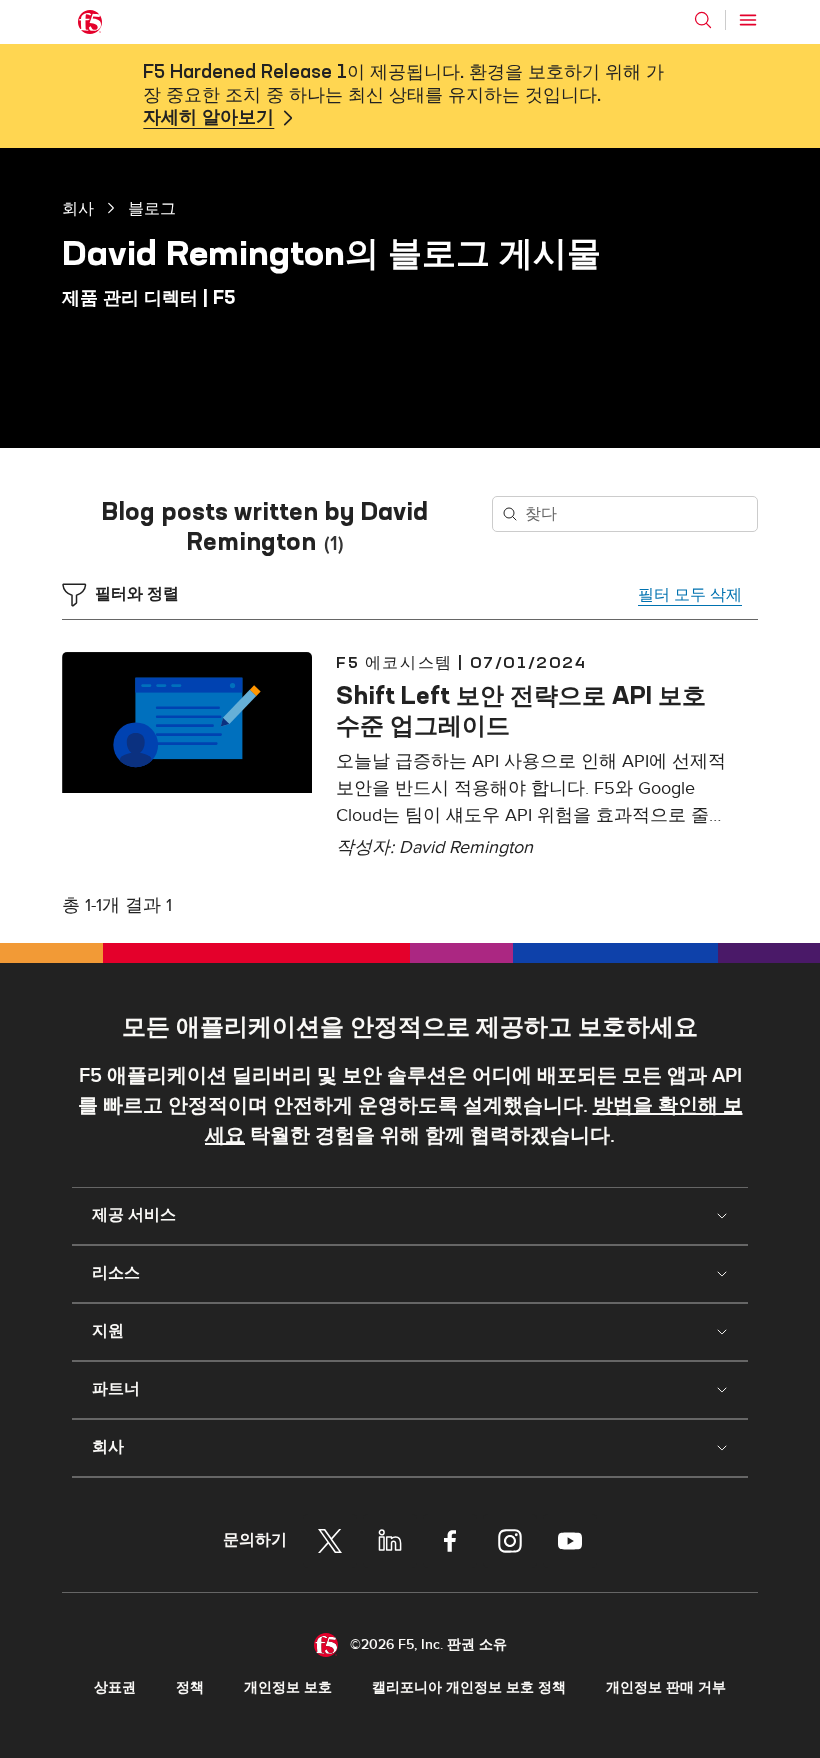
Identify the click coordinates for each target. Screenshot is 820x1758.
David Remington (466, 847)
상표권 (115, 1687)
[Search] (703, 20)
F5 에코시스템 (394, 662)
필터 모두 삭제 (690, 595)
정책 (190, 1687)
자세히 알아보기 (208, 118)
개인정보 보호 (288, 1687)
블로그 (152, 208)
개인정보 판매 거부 (666, 1687)
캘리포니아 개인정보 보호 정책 (469, 1687)
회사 (78, 208)
